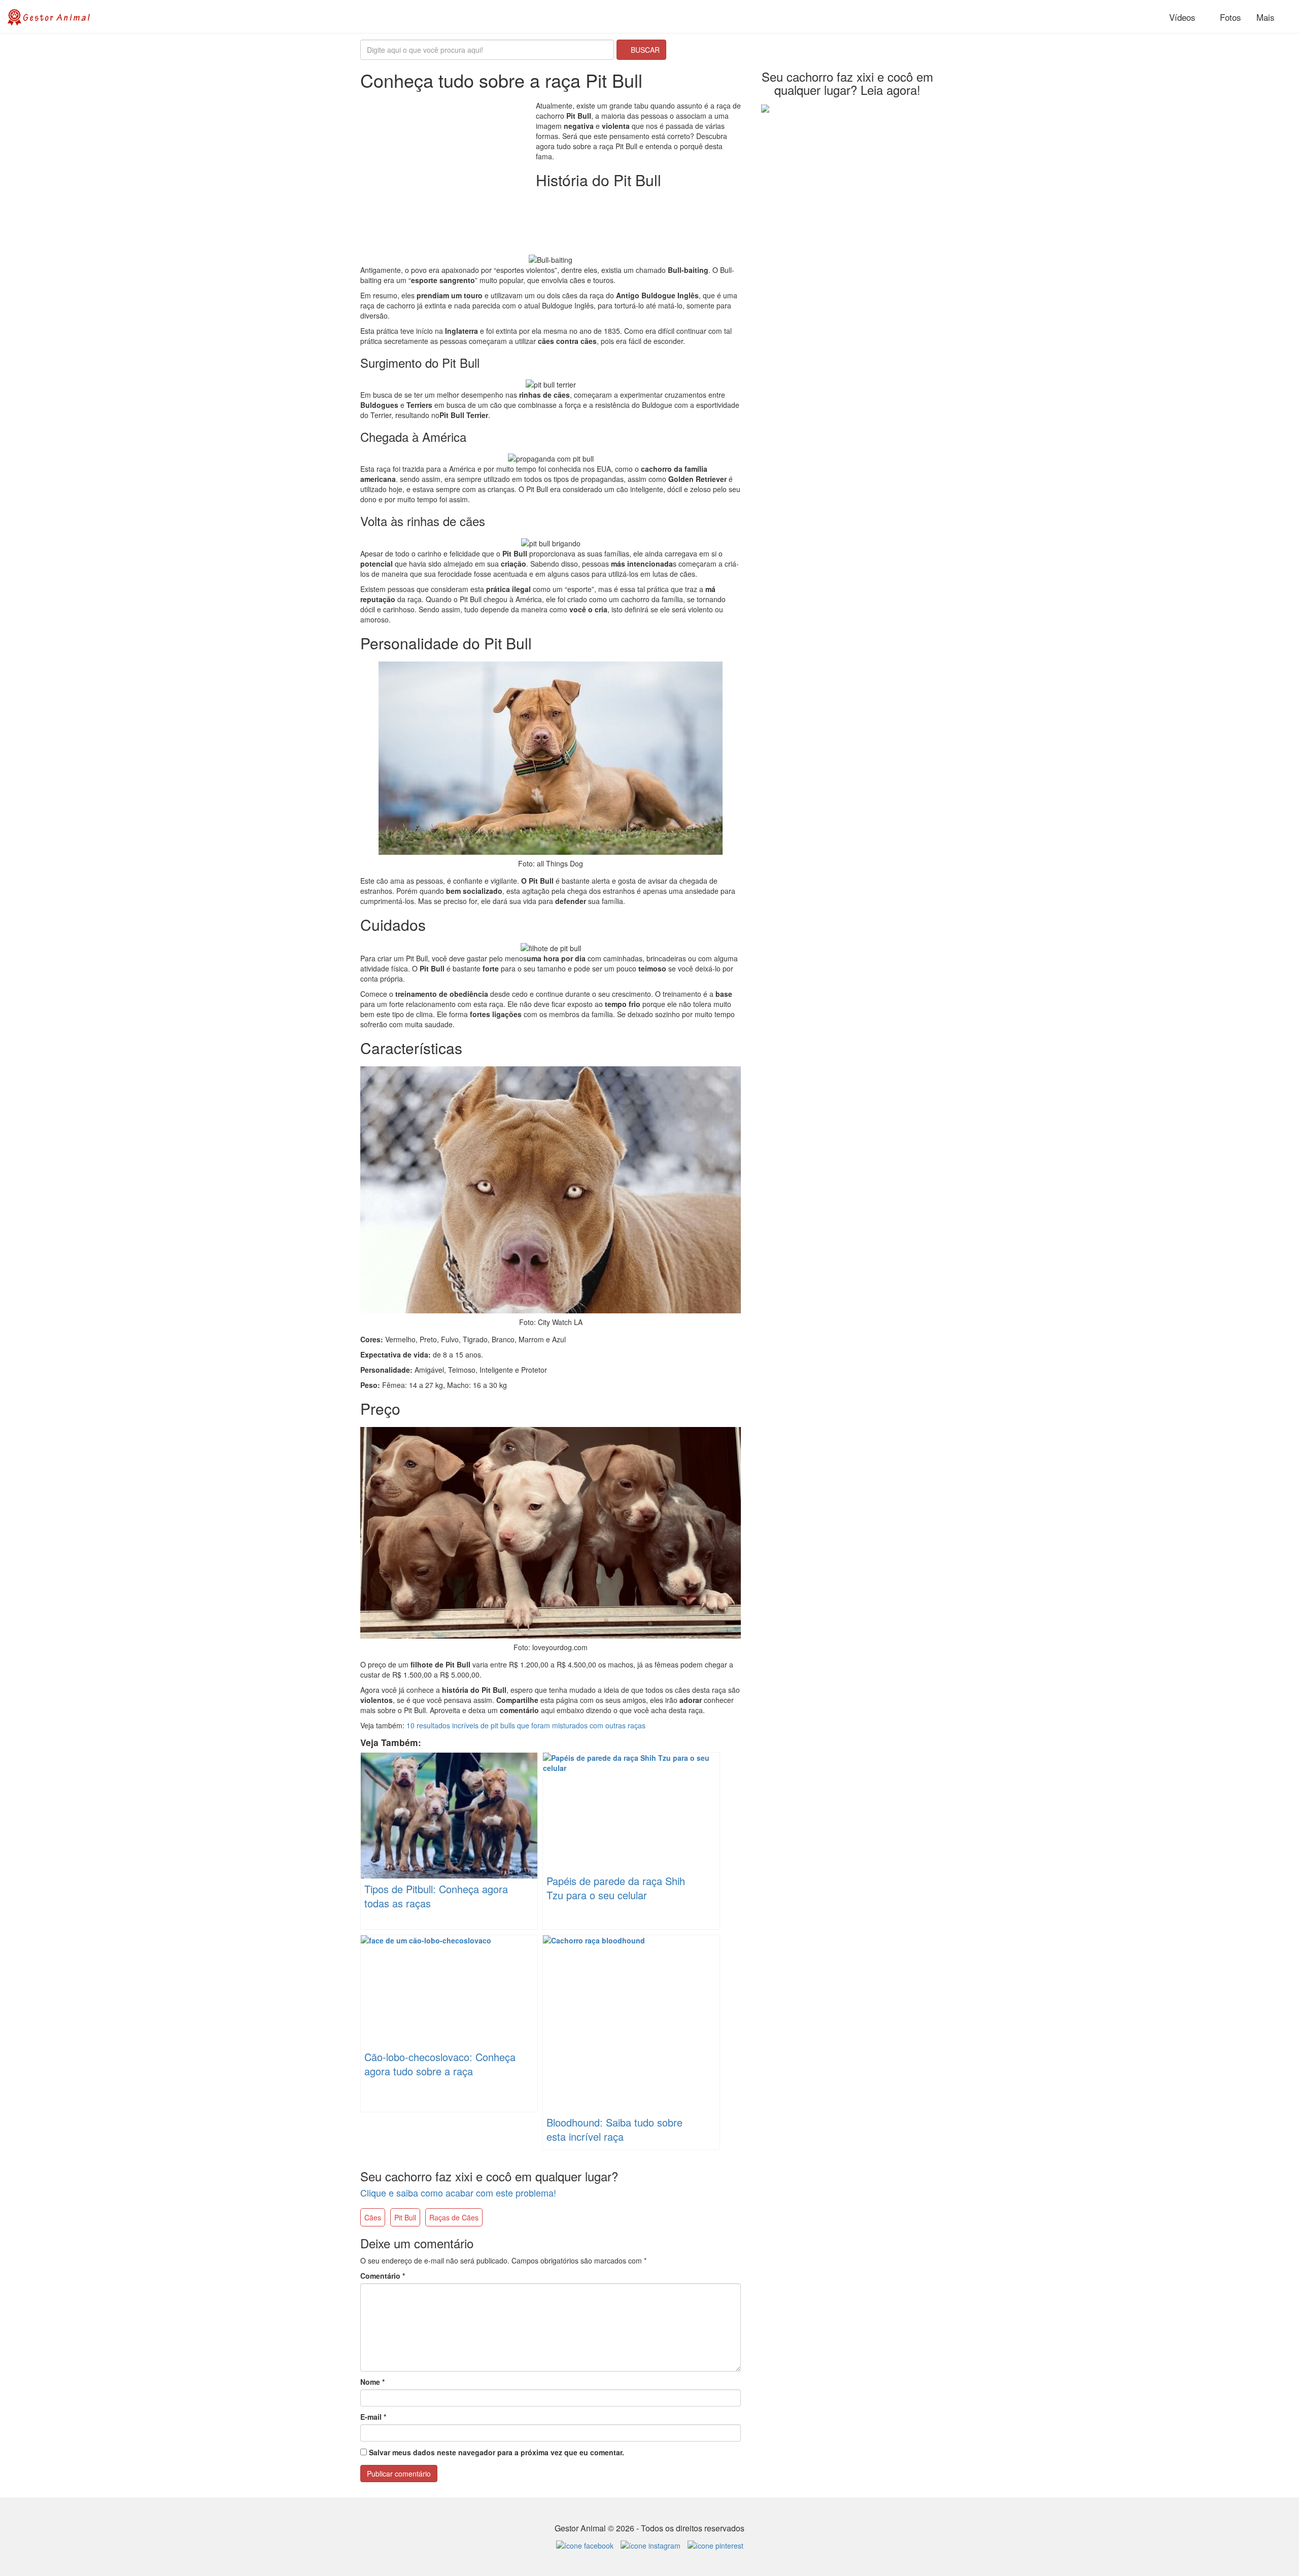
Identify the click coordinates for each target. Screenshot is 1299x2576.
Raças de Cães (454, 2217)
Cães (373, 2217)
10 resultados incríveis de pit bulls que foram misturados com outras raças (526, 1725)
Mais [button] (1267, 17)
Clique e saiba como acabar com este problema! (458, 2192)
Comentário (383, 2276)
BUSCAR (644, 50)
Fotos (1229, 17)
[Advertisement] (446, 171)
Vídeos (1181, 17)
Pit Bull (405, 2217)
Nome (372, 2382)
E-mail (373, 2417)
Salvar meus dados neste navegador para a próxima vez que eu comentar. (497, 2452)
